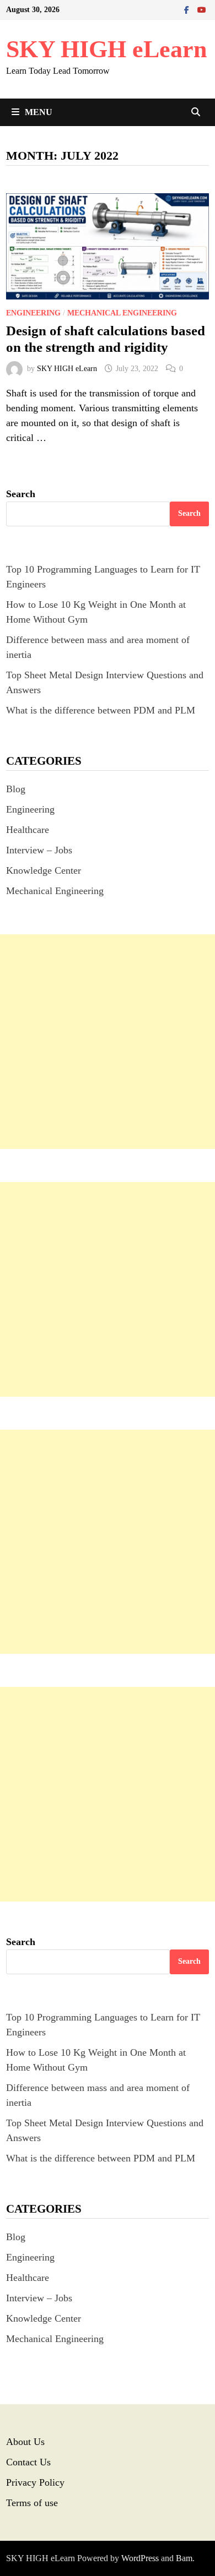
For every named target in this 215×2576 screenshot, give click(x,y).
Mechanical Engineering (122, 313)
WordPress (140, 2558)
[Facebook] (188, 9)
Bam (184, 2558)
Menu (39, 112)
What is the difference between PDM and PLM (101, 710)
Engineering (33, 313)
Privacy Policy (35, 2482)
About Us (25, 2442)
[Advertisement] (108, 1042)
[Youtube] (202, 9)
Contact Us (28, 2462)
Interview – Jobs (39, 850)
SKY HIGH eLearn (106, 49)
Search (21, 494)
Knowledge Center (44, 870)
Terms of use (32, 2503)
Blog (16, 789)
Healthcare (28, 830)
